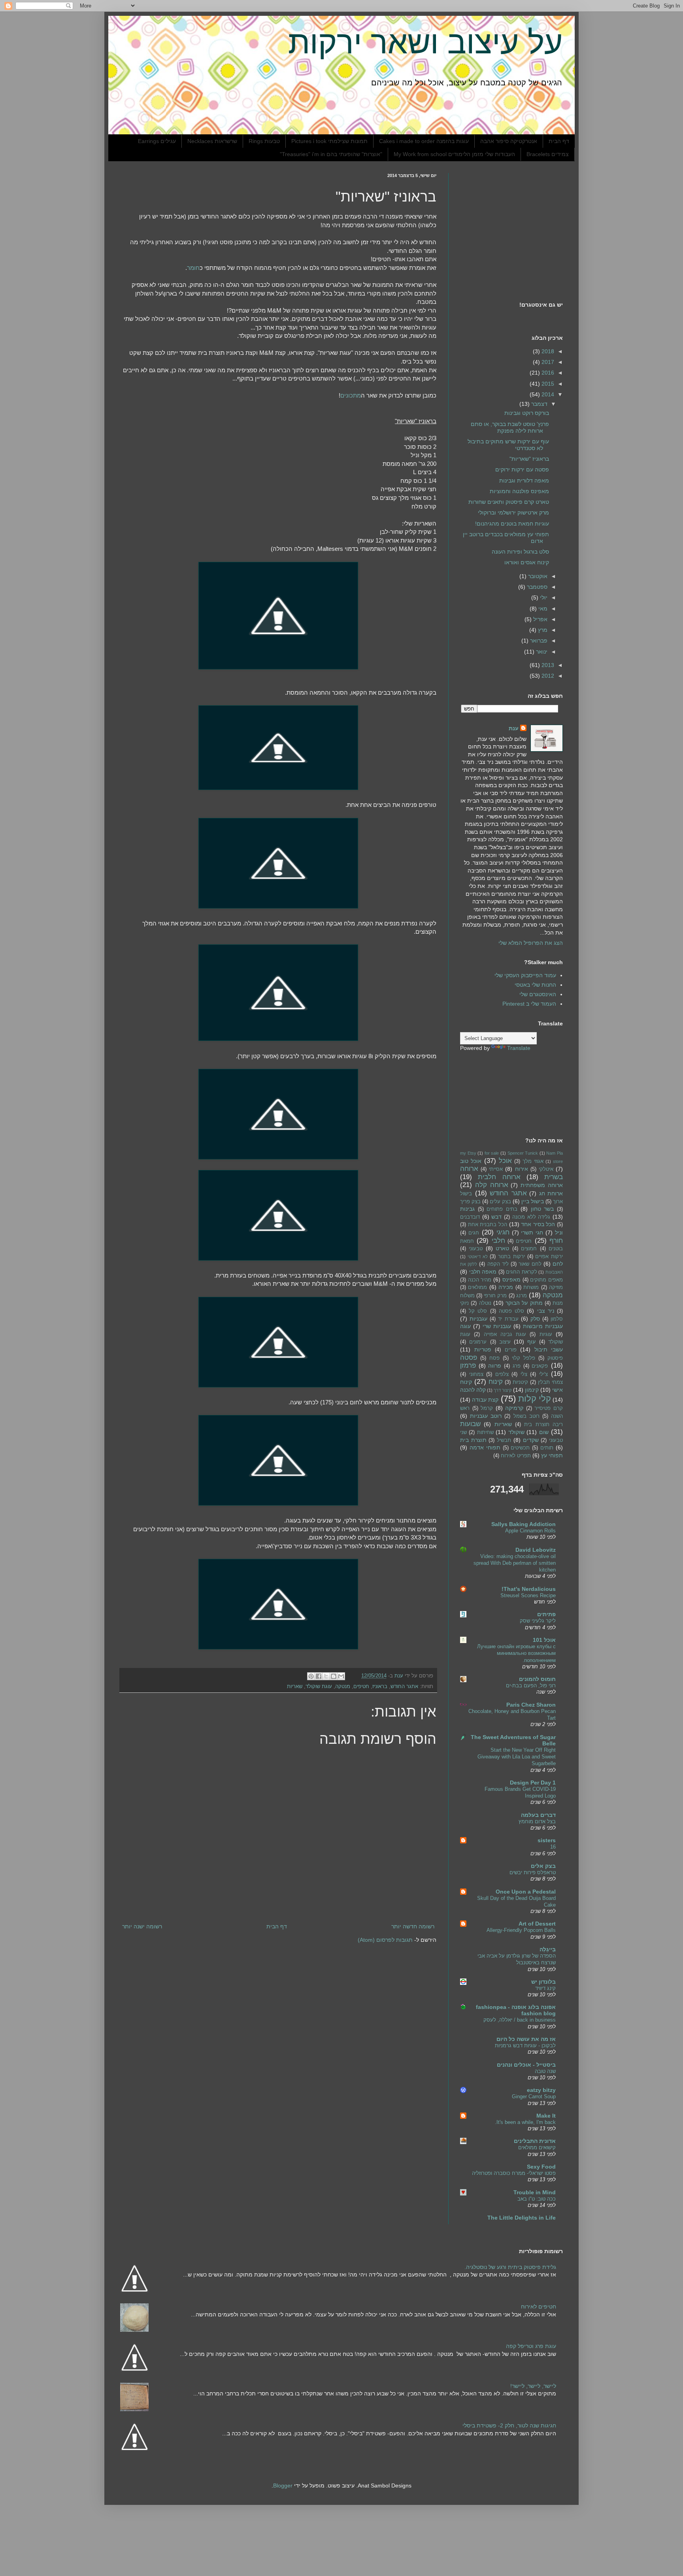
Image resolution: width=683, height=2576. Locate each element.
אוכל (505, 1161)
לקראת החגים (522, 1272)
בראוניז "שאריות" (529, 459)
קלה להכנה (473, 1390)
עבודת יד (508, 1319)
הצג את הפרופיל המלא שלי (531, 943)
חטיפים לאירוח (539, 2307)
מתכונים (351, 395)
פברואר (538, 641)
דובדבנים (470, 1217)
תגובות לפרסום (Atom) (385, 1940)
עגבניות (478, 1319)
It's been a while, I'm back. (525, 2122)
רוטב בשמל (526, 1416)
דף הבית (559, 141)
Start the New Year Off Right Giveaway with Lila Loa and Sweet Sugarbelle (517, 1757)
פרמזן (468, 1365)
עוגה (465, 1326)
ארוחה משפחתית (542, 1185)
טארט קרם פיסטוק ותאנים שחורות (509, 502)
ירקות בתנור (511, 1257)
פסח (494, 1358)
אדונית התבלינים (535, 2141)
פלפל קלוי (524, 1358)
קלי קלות (535, 1399)
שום (544, 1432)
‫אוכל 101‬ (544, 1640)
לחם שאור (530, 1264)
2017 (547, 362)
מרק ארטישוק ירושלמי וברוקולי (513, 513)
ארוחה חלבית (499, 1177)
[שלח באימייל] (341, 1676)
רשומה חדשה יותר (413, 1926)
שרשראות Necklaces (212, 141)
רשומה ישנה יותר (142, 1926)
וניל (559, 1232)
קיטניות (520, 1382)
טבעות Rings (264, 141)
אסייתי (496, 1169)
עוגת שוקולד (319, 1687)
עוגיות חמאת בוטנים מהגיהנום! (512, 524)
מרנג (522, 1296)
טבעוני (476, 1249)
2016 (547, 373)
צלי (524, 1374)
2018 (547, 351)
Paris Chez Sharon (531, 1705)
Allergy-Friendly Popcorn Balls (521, 1930)
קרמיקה (514, 1408)
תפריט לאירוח (516, 1456)
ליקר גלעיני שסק (538, 1621)
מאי (542, 609)
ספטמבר (536, 587)
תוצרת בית (473, 1440)
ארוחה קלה (492, 1185)
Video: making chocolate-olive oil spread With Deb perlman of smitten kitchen (515, 1563)
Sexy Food (541, 2167)
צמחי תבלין (550, 1382)
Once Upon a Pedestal (526, 1892)
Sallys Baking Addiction (524, 1524)
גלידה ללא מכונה (531, 1217)
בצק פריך (470, 1202)
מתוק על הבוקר (524, 1303)
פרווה (495, 1366)
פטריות (483, 1349)
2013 (547, 665)
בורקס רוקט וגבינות (527, 413)
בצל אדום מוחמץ (537, 1821)
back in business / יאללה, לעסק (520, 2020)
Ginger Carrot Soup (534, 2096)
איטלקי (546, 1169)
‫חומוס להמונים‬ (537, 1679)
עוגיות (546, 1334)
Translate (519, 1048)
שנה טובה (545, 2071)
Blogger (283, 2486)
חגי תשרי (532, 1232)
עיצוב (505, 1342)
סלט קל (478, 1311)
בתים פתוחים (502, 1209)
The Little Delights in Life (522, 2218)
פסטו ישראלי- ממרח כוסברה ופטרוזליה (514, 2173)
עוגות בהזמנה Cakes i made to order (424, 141)
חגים (474, 1233)
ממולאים (477, 1287)
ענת (514, 728)
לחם (558, 1264)
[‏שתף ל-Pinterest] (311, 1676)
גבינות (467, 1209)
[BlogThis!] (334, 1676)
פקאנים (540, 1366)
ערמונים (478, 1342)
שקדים (531, 1440)
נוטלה (485, 1303)
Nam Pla (555, 1153)
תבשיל (504, 1440)
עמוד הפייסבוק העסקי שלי (525, 975)
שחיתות (485, 1432)
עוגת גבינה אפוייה (505, 1334)
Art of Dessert (537, 1924)
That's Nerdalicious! (529, 1589)
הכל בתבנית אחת (488, 1225)
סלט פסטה (511, 1311)
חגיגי (503, 1232)
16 (553, 1847)
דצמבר (539, 404)
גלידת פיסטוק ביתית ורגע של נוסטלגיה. (510, 2267)
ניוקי (464, 1303)
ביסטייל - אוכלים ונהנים (526, 2065)
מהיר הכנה (480, 1280)
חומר (193, 268)
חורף (556, 1241)
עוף (531, 1342)
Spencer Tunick (523, 1153)
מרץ (542, 630)
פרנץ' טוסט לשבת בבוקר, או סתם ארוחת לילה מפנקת (510, 427)
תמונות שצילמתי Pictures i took (329, 141)
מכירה (506, 1287)
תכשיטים (520, 1448)
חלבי (498, 1241)
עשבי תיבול (549, 1349)
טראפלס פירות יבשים (533, 1872)
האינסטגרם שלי (538, 994)
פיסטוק (555, 1358)
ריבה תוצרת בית (543, 1425)
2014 (547, 394)
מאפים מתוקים (546, 1280)
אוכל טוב (471, 1161)
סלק (535, 1319)
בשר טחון (542, 1209)
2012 (547, 676)
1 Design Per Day (533, 1783)
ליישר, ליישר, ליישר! (533, 2386)
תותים (547, 1448)
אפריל (540, 619)
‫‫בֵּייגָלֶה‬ (548, 1949)
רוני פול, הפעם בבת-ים (531, 1686)
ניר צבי (546, 1311)
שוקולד (516, 1432)
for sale (492, 1153)
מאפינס (511, 1280)
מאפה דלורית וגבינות (524, 481)
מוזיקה (556, 1287)
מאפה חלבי (483, 1272)
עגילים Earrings (157, 141)
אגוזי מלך (533, 1161)
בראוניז (380, 1687)
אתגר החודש (404, 1687)
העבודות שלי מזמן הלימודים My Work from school (454, 154)
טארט (502, 1248)
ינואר (541, 652)
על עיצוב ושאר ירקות (425, 42)
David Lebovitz (536, 1550)
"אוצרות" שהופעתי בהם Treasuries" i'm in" (331, 154)
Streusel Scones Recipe (528, 1595)
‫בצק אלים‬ (543, 1866)
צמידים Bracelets (548, 154)
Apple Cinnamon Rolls (530, 1531)
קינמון (532, 1390)
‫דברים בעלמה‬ (538, 1815)
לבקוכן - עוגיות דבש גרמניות (525, 2046)
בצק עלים (500, 1202)
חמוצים (529, 1249)
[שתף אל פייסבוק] (319, 1676)
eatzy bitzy (541, 2090)
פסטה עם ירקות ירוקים (522, 469)
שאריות (295, 1687)
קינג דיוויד (545, 1988)
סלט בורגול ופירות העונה (520, 552)
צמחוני (476, 1374)
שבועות (470, 1424)
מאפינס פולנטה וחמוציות (519, 491)
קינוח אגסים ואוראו (527, 562)
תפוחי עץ (552, 1455)
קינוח (496, 1382)
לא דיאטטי (478, 1257)
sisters (547, 1840)
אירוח (522, 1169)
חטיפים (361, 1687)
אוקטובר (537, 576)
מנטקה (343, 1687)
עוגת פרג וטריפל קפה (531, 2346)
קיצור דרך (503, 1390)
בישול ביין (533, 1201)
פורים (511, 1350)
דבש (496, 1217)
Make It (546, 2116)
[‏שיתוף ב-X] (326, 1676)
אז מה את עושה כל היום (526, 2039)
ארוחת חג (551, 1193)
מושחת (531, 1287)
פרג (517, 1366)
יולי (543, 597)
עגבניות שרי (497, 1326)
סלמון (557, 1319)
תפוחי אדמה (485, 1447)
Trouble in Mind (535, 2192)
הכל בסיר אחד (538, 1224)
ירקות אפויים (549, 1257)
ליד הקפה (498, 1264)
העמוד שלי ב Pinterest (529, 1004)
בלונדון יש (543, 1982)
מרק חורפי (495, 1296)
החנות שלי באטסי (535, 985)
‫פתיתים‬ (546, 1614)
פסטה (469, 1358)
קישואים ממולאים (537, 2147)
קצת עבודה (485, 1400)
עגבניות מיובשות (543, 1326)
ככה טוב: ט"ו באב (537, 2199)
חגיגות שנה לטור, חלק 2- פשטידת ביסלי (509, 2425)
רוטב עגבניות (486, 1416)
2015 (547, 384)
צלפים (502, 1374)
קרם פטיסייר (549, 1408)
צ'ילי (543, 1374)
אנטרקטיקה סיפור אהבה (509, 141)
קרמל (487, 1408)
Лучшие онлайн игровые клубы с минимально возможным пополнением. (516, 1653)
